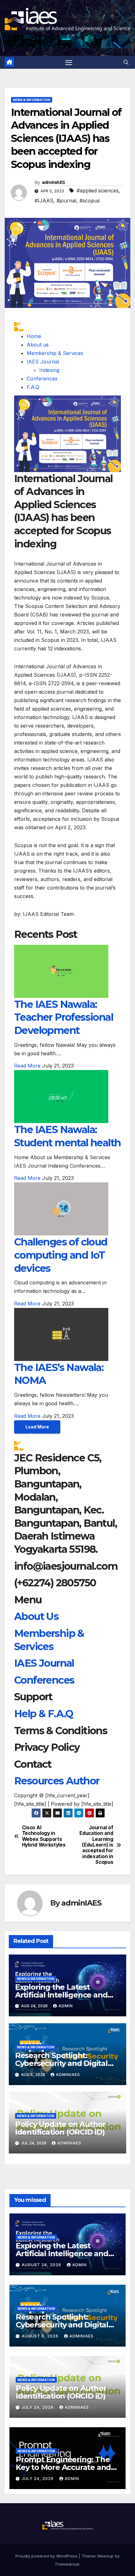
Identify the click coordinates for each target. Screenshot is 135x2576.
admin (66, 2006)
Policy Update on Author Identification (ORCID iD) (60, 2128)
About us (38, 345)
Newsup (106, 2556)
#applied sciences (98, 191)
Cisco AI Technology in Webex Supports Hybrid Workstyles (44, 1836)
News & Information (32, 100)
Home (34, 336)
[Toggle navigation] (69, 62)
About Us (36, 1616)
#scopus (90, 201)
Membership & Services (55, 353)
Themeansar (67, 2564)
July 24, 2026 (38, 2407)
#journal (66, 201)
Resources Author (57, 1781)
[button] (126, 62)
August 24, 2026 (42, 2265)
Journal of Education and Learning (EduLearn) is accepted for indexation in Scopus (96, 1845)
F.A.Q (33, 387)
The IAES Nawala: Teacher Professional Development (64, 1017)
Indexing (49, 370)
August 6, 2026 (41, 2336)
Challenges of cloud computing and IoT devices (61, 1255)
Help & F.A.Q (44, 1714)
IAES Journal (43, 362)
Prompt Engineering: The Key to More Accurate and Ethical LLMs (63, 2467)
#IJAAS (44, 201)
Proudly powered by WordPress (47, 2556)
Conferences (42, 379)
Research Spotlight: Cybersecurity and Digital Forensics (61, 2063)
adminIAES (54, 182)
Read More (27, 1066)
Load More (37, 1427)
